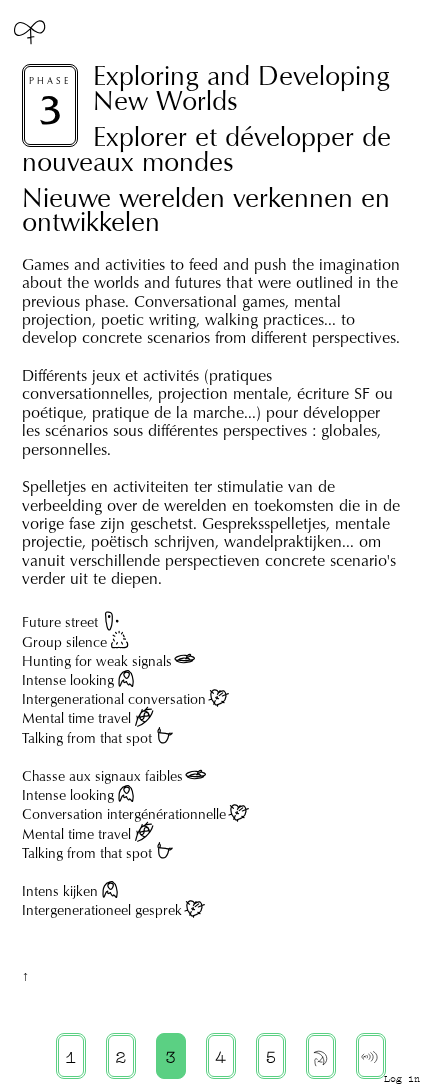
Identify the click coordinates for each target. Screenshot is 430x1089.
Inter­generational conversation (114, 699)
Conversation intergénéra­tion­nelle (124, 814)
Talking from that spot (87, 738)
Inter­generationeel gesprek (102, 910)
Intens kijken (60, 891)
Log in (402, 1079)
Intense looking (68, 680)
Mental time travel (76, 718)
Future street (60, 622)
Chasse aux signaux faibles (102, 776)
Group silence (64, 642)
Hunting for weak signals (97, 661)
